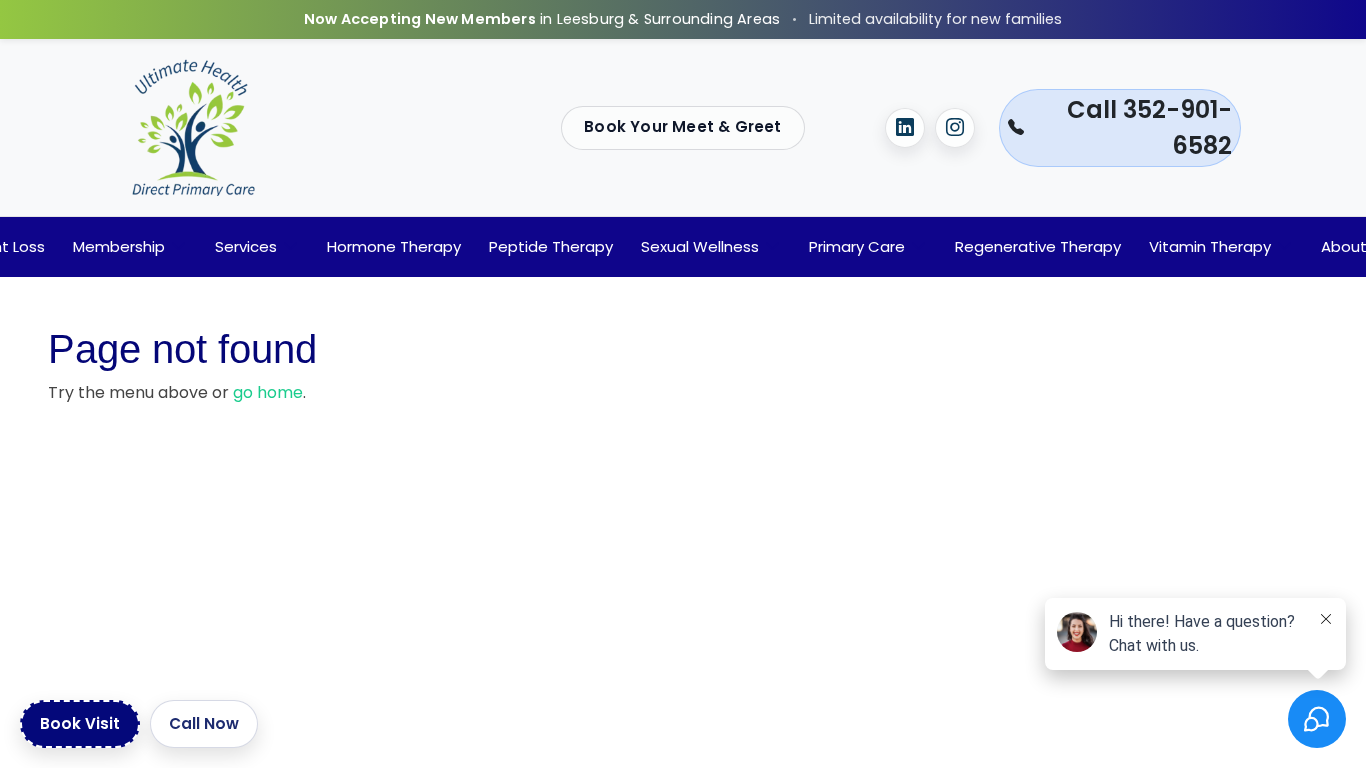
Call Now (204, 723)
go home (268, 392)
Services (246, 246)
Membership (119, 246)
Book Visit (80, 723)
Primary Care (857, 246)
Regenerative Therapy (1038, 246)
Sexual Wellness (700, 246)
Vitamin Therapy (1210, 246)
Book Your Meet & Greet (682, 126)
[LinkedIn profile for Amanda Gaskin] (905, 128)
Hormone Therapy (394, 246)
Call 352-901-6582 (1149, 127)
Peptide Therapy (551, 246)
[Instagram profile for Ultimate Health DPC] (955, 128)
